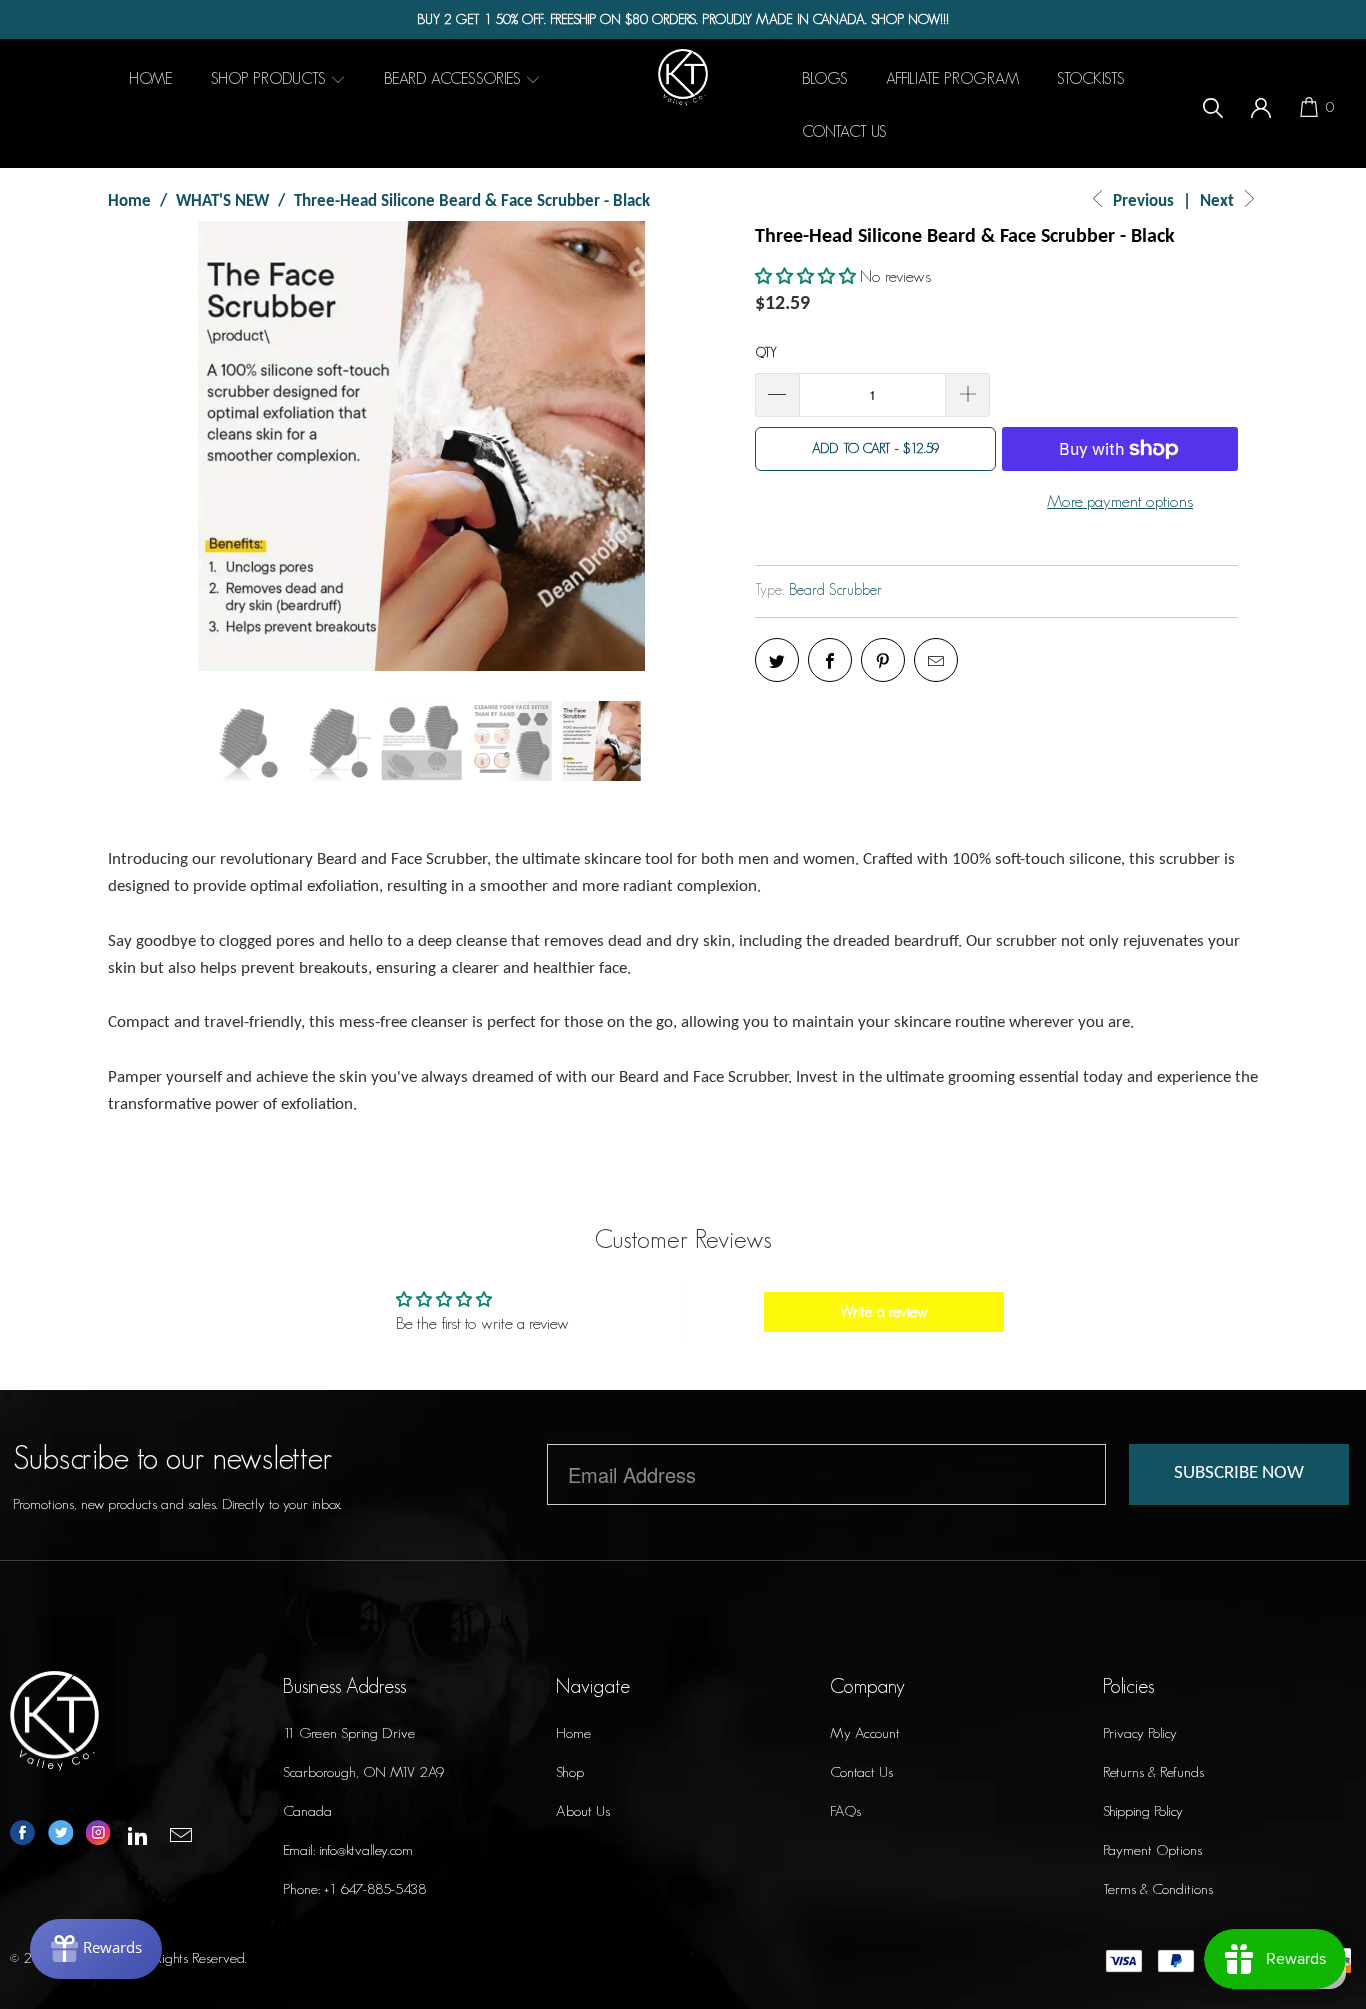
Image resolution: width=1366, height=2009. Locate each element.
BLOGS (825, 78)
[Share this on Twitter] (777, 660)
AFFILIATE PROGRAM (952, 78)
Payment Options (1152, 1849)
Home (573, 1732)
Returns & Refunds (1153, 1771)
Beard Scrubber (835, 589)
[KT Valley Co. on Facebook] (22, 1834)
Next (1219, 201)
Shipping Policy (1143, 1810)
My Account (865, 1732)
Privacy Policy (1140, 1732)
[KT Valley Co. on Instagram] (98, 1834)
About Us (583, 1810)
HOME (151, 78)
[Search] (1213, 105)
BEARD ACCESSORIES (454, 78)
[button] (805, 276)
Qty (766, 352)
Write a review (884, 1311)
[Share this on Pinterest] (883, 660)
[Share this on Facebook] (830, 660)
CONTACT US (844, 131)
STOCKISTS (1091, 78)
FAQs (845, 1810)
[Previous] (141, 446)
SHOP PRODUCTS (270, 78)
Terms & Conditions (1158, 1888)
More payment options (1120, 501)
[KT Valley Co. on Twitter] (60, 1834)
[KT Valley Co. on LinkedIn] (139, 1836)
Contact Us (861, 1771)
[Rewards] (96, 1949)
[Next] (701, 446)
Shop (570, 1771)
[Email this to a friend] (936, 660)
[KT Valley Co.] (683, 77)
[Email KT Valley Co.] (182, 1836)
